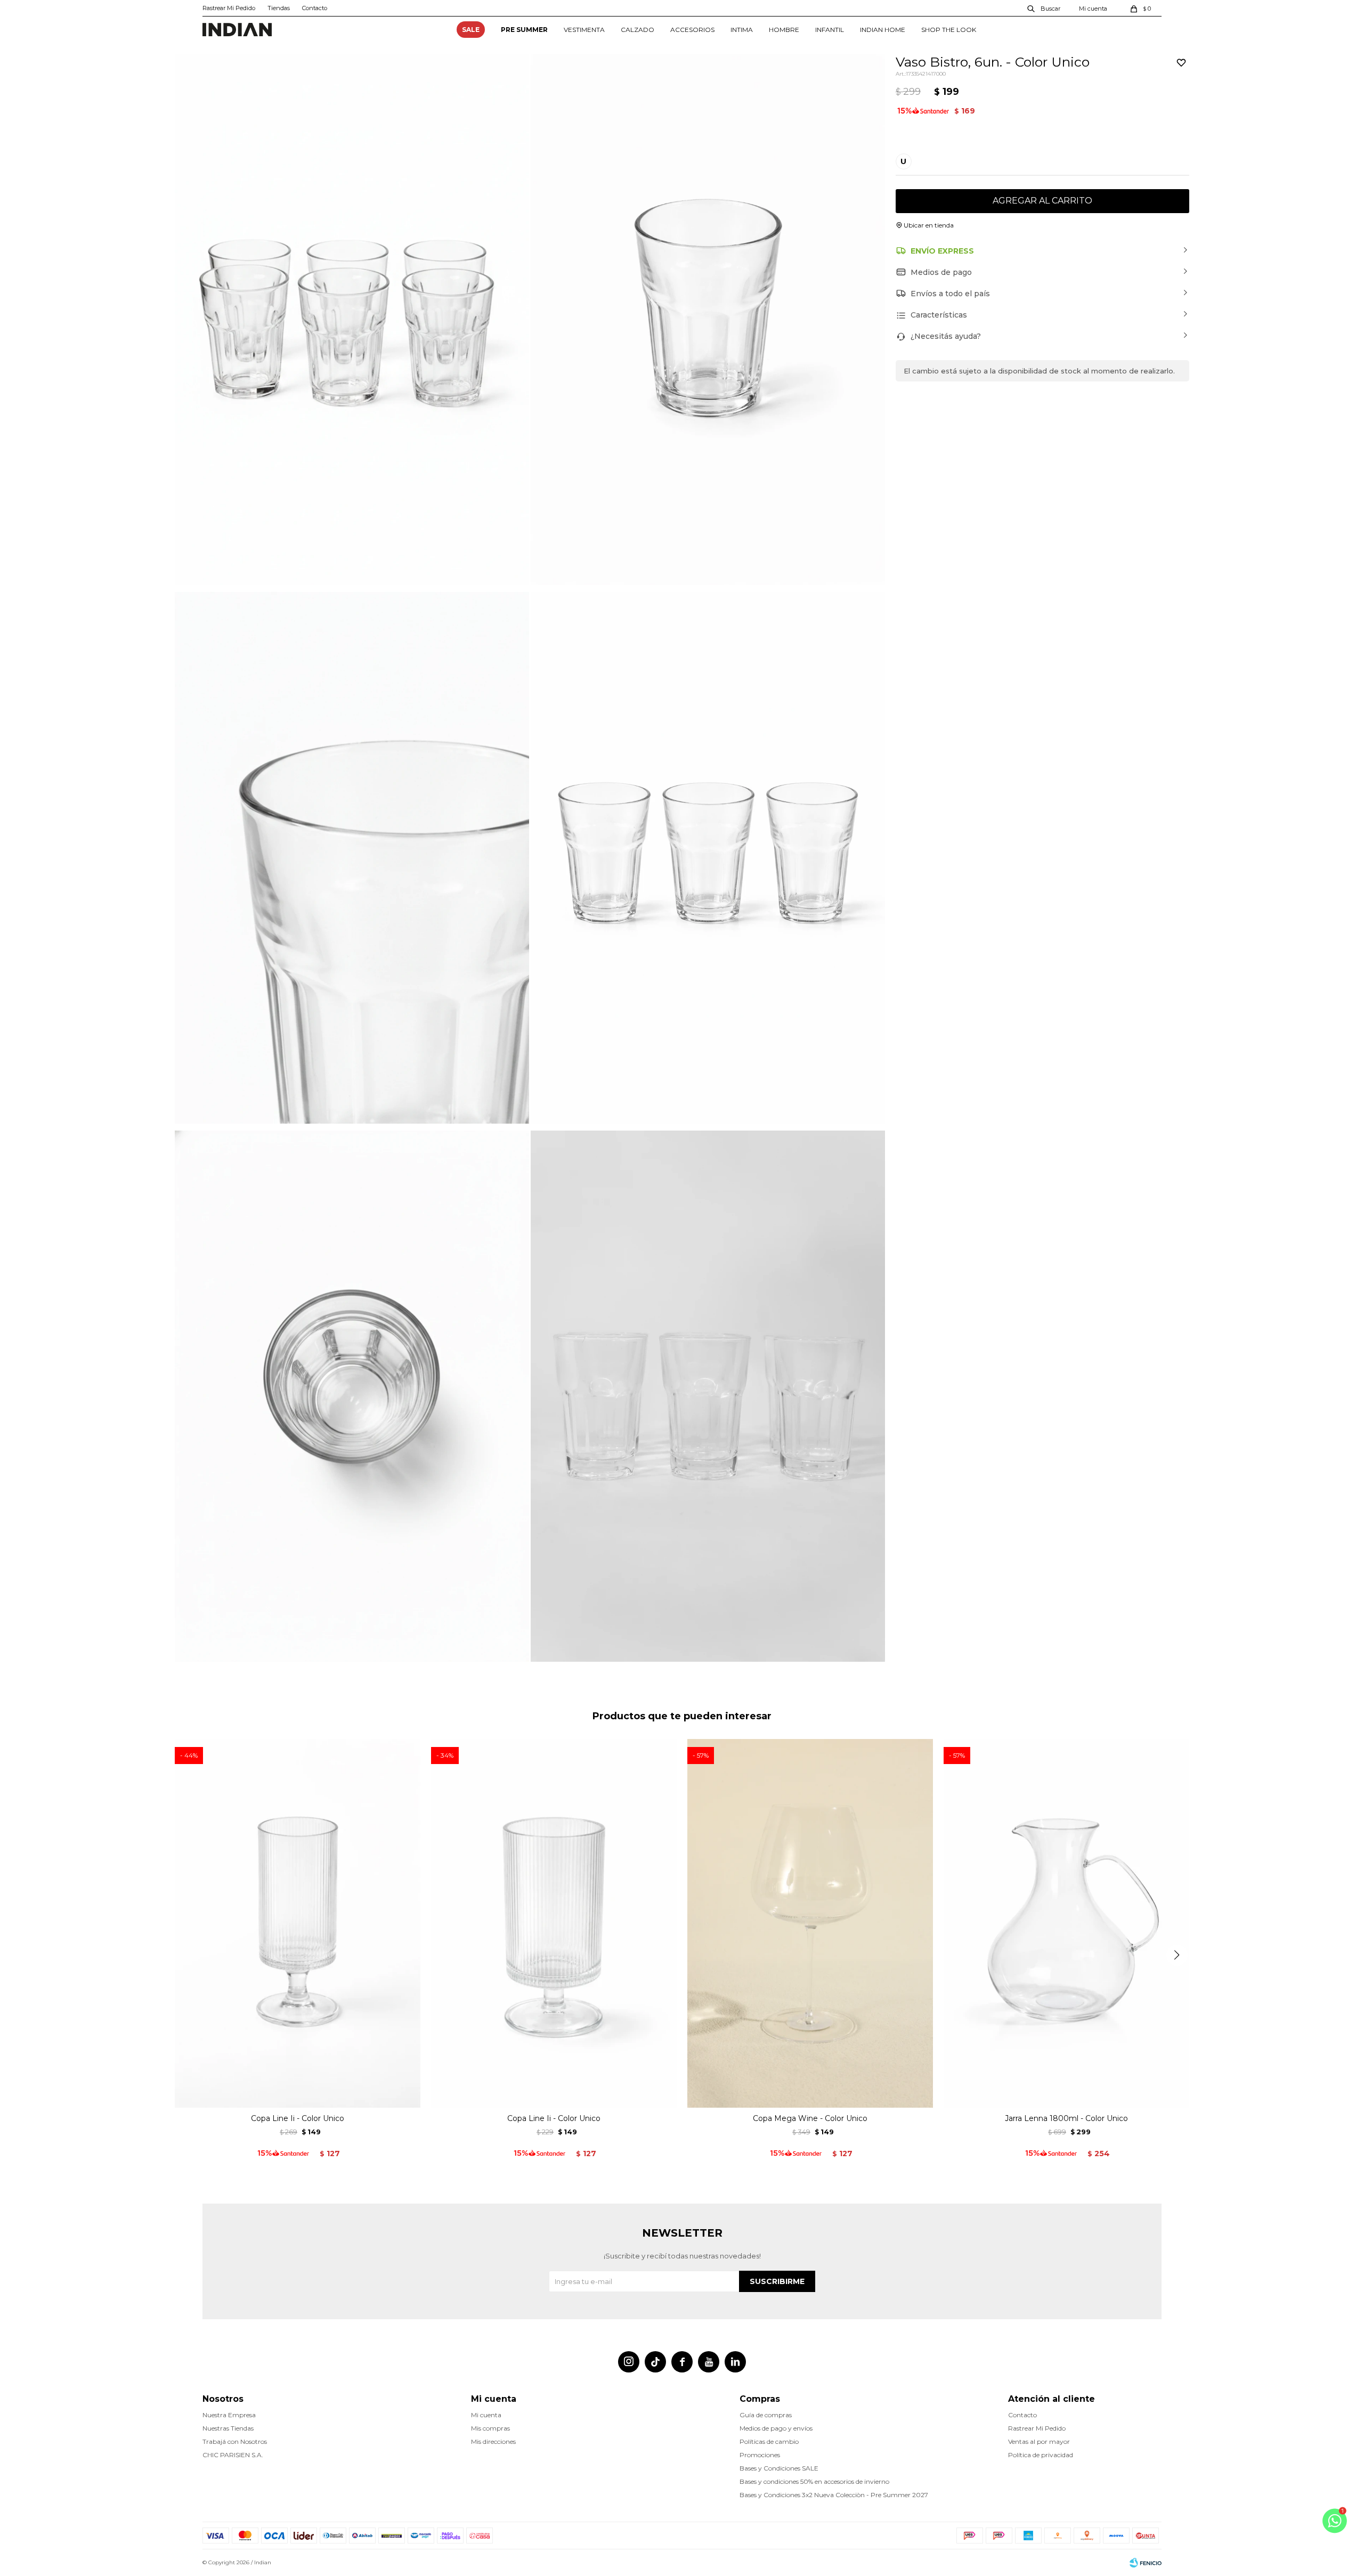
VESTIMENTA (584, 30)
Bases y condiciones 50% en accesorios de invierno (814, 2481)
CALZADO (638, 30)
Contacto (315, 8)
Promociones (760, 2455)
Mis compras (490, 2428)
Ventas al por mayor (1039, 2441)
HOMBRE (784, 30)
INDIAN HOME (883, 30)
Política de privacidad (1041, 2455)
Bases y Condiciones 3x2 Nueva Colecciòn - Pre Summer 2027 (834, 2495)
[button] (1044, 8)
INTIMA (742, 30)
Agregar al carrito (1042, 201)
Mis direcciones (493, 2441)
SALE (471, 30)
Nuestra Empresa (229, 2415)
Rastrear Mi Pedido (229, 8)
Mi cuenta (486, 2415)
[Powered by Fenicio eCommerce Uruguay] (1146, 2563)
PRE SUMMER (524, 30)
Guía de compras (766, 2415)
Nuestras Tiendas (228, 2428)
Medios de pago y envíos (776, 2428)
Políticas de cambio (769, 2441)
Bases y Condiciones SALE (779, 2468)
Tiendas (279, 8)
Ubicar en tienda (929, 225)
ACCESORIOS (692, 30)
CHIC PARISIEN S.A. (233, 2455)
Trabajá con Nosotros (235, 2441)
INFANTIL (830, 30)
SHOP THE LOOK (949, 30)
